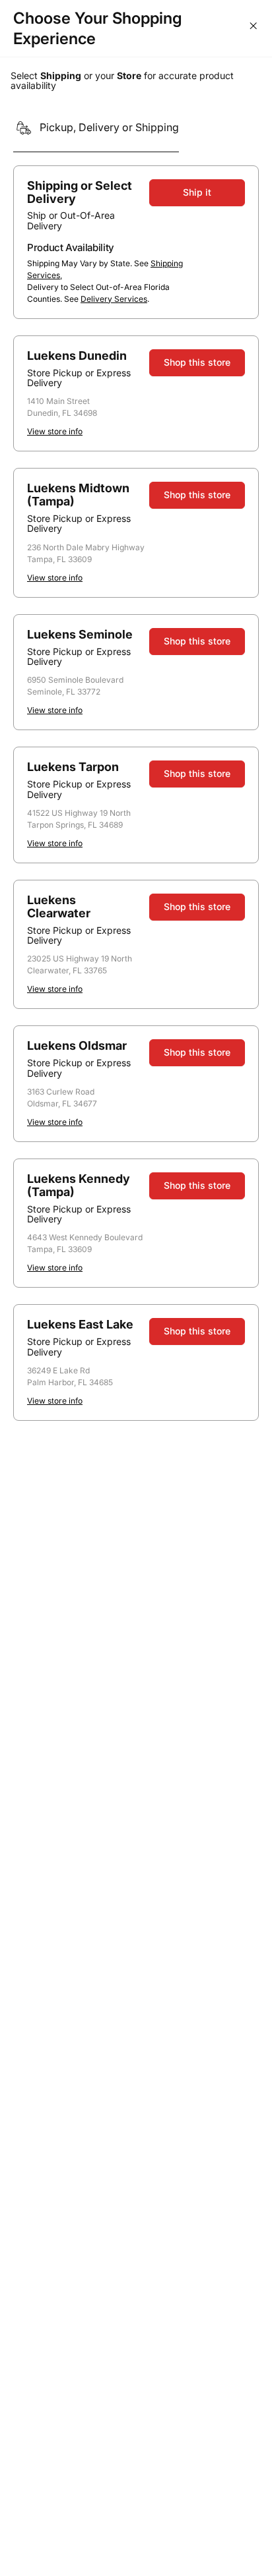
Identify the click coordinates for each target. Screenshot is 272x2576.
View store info (55, 431)
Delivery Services (114, 299)
